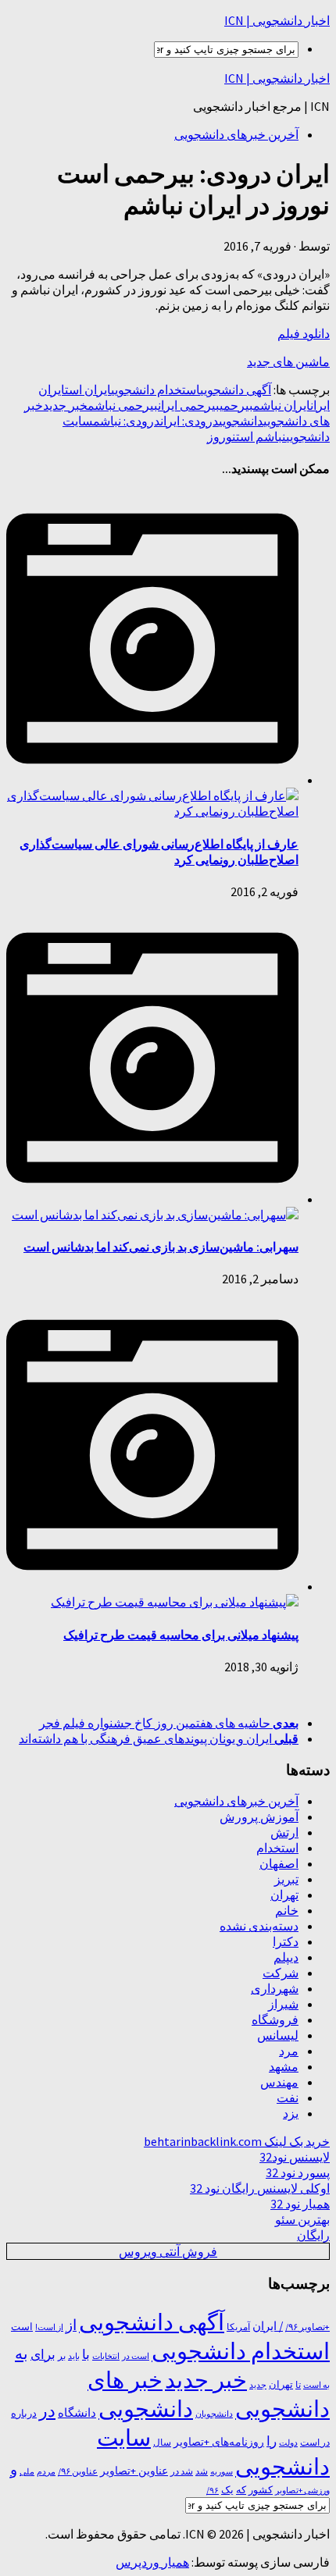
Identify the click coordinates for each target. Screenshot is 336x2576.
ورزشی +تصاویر (302, 2491)
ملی (27, 2472)
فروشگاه (275, 2019)
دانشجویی (241, 421)
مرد (289, 2051)
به (21, 2353)
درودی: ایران (189, 421)
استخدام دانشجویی (155, 390)
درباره (24, 2413)
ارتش (284, 1832)
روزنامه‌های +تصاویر (219, 2442)
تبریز (286, 1879)
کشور (261, 2490)
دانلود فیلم (304, 333)
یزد (291, 2113)
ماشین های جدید (288, 361)
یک (227, 2490)
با (86, 2354)
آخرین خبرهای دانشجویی (236, 134)
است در (136, 2356)
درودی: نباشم (127, 421)
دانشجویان (214, 2414)
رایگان (313, 2235)
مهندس (279, 2082)
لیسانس (278, 2035)
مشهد (284, 2066)
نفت (288, 2097)
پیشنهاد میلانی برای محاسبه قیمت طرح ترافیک (181, 1635)
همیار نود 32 (300, 2204)
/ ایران (268, 2326)
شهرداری (275, 1988)
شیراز (283, 2004)
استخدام (277, 1848)
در (47, 2411)
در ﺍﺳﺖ (315, 2442)
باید (74, 2356)
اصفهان (279, 1863)
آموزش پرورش (259, 1816)
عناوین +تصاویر (134, 2471)
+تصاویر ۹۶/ (307, 2327)
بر (62, 2355)
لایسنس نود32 (295, 2157)
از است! (49, 2327)
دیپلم (286, 1957)
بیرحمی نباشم (123, 405)
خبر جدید (65, 405)
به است (316, 2385)
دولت (288, 2443)
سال (162, 2443)
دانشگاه (77, 2413)
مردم (46, 2471)
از (71, 2325)
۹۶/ (213, 2490)
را (272, 2441)
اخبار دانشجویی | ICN (277, 20)
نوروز (222, 436)
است (22, 2327)
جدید (258, 2385)
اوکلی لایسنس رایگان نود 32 (260, 2188)
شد (202, 2471)
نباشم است (261, 436)
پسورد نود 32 (298, 2172)
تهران (284, 1895)
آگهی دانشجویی (236, 390)
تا (298, 2384)
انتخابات (106, 2356)
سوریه (222, 2471)
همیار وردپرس (152, 2562)
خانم (287, 1910)
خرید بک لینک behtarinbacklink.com (237, 2141)
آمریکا (238, 2327)
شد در (182, 2471)
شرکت (281, 1973)
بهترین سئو (302, 2219)
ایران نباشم (282, 405)
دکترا (286, 1941)
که (241, 2490)
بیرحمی (236, 405)
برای (43, 2354)
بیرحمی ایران (189, 405)
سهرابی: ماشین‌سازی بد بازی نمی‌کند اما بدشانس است (161, 1247)
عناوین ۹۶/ (78, 2471)
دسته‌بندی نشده (259, 1926)
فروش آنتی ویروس (168, 2251)
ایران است (88, 390)
